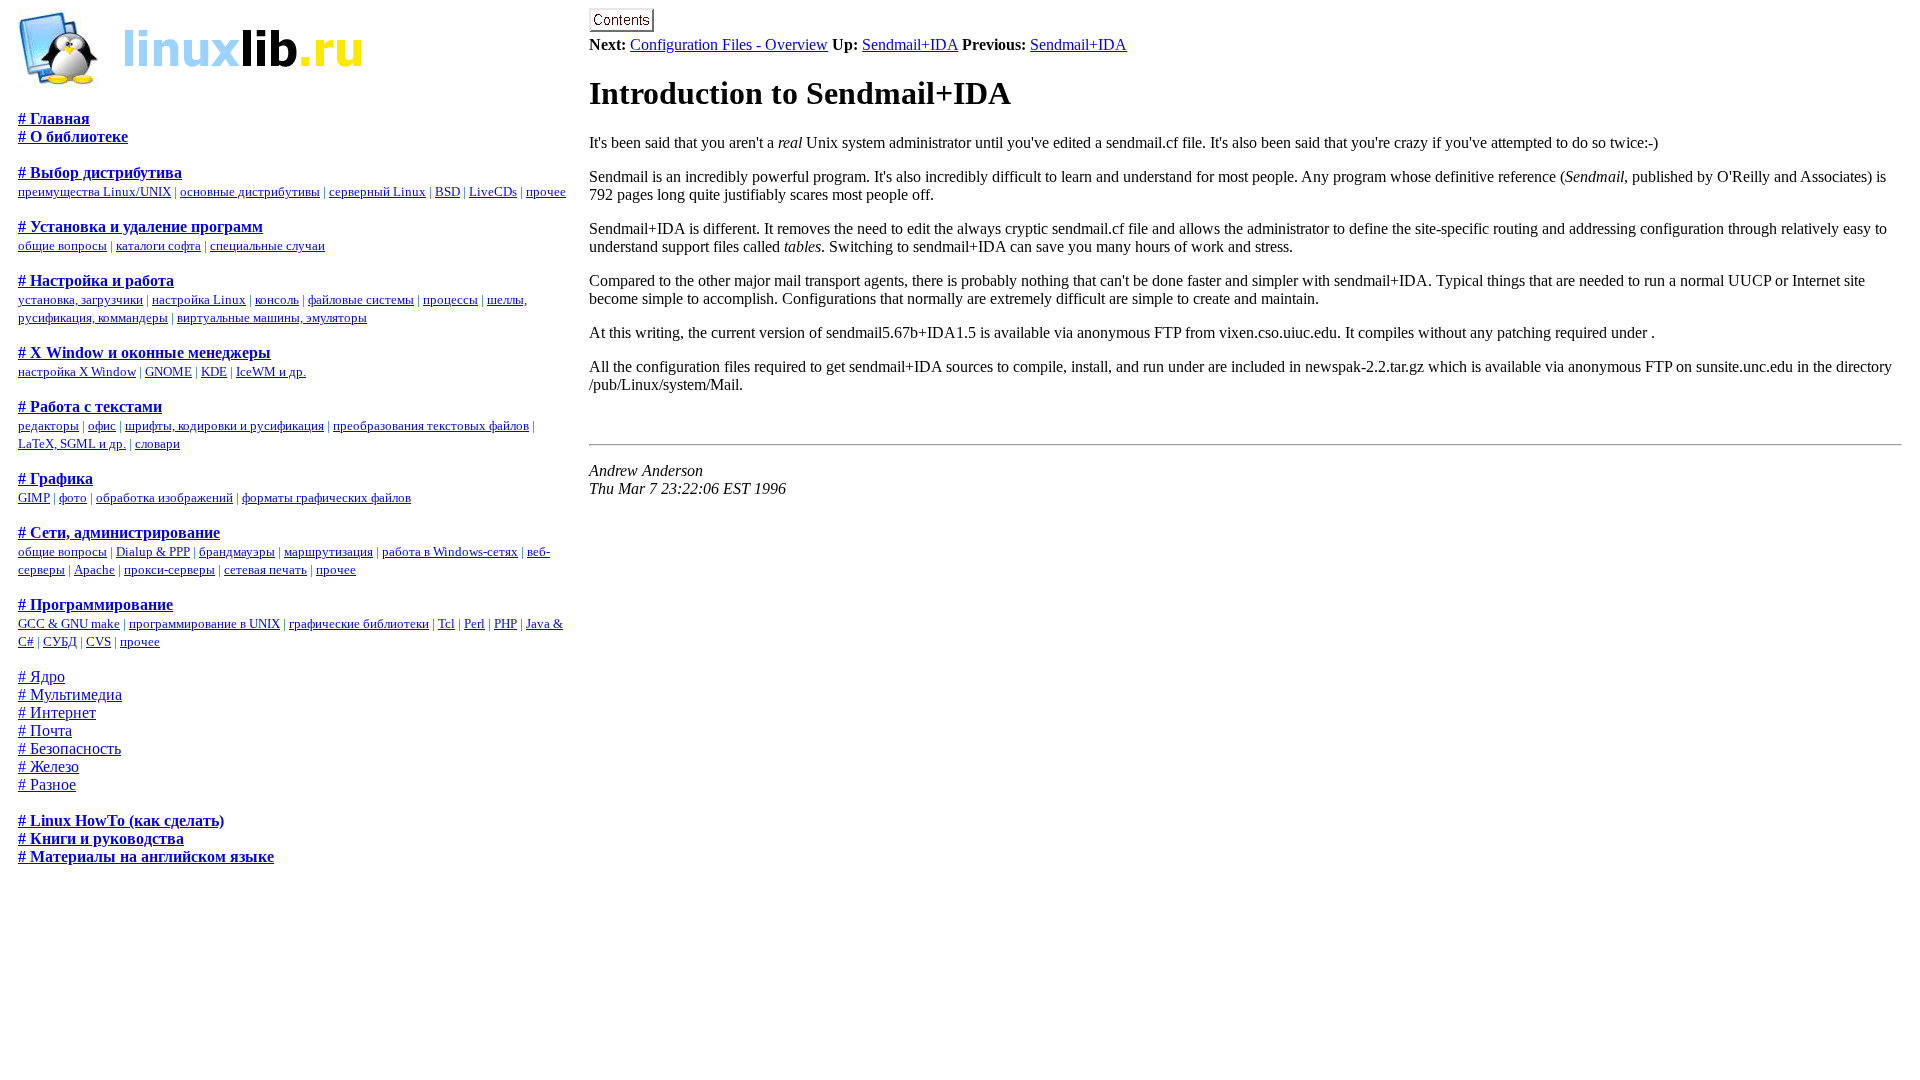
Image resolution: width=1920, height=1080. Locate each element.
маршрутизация (328, 551)
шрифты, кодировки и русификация (224, 425)
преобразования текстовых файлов (431, 425)
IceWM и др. (271, 371)
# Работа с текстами (90, 406)
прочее (546, 191)
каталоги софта (158, 245)
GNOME (168, 371)
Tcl (446, 623)
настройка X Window (77, 371)
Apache (94, 569)
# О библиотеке (73, 136)
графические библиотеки (359, 623)
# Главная (54, 118)
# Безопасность (69, 748)
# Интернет (57, 712)
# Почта (45, 730)
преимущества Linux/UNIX (94, 191)
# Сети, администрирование (119, 532)
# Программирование (95, 604)
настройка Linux (199, 299)
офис (102, 425)
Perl (474, 623)
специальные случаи (267, 245)
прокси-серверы (169, 569)
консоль (277, 299)
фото (73, 497)
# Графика (55, 478)
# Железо (48, 766)
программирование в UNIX (204, 623)
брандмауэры (237, 551)
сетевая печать (265, 569)
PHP (505, 623)
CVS (98, 641)
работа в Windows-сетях (450, 551)
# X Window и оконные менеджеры (144, 352)
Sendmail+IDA (910, 44)
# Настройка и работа (96, 280)
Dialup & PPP (153, 551)
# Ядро (41, 676)
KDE (214, 371)
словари (157, 443)
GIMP (34, 497)
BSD (447, 191)
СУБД (60, 641)
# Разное (47, 784)
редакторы (48, 425)
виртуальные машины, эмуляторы (272, 317)
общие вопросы (62, 245)
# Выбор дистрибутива (100, 172)
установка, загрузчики (80, 299)
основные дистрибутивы (250, 191)
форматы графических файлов (326, 497)
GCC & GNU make (69, 623)
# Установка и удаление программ (140, 226)
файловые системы (361, 299)
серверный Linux (377, 191)
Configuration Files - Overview (729, 44)
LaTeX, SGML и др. (72, 443)
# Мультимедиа (70, 694)
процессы (450, 299)
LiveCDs (493, 191)
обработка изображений (164, 497)
